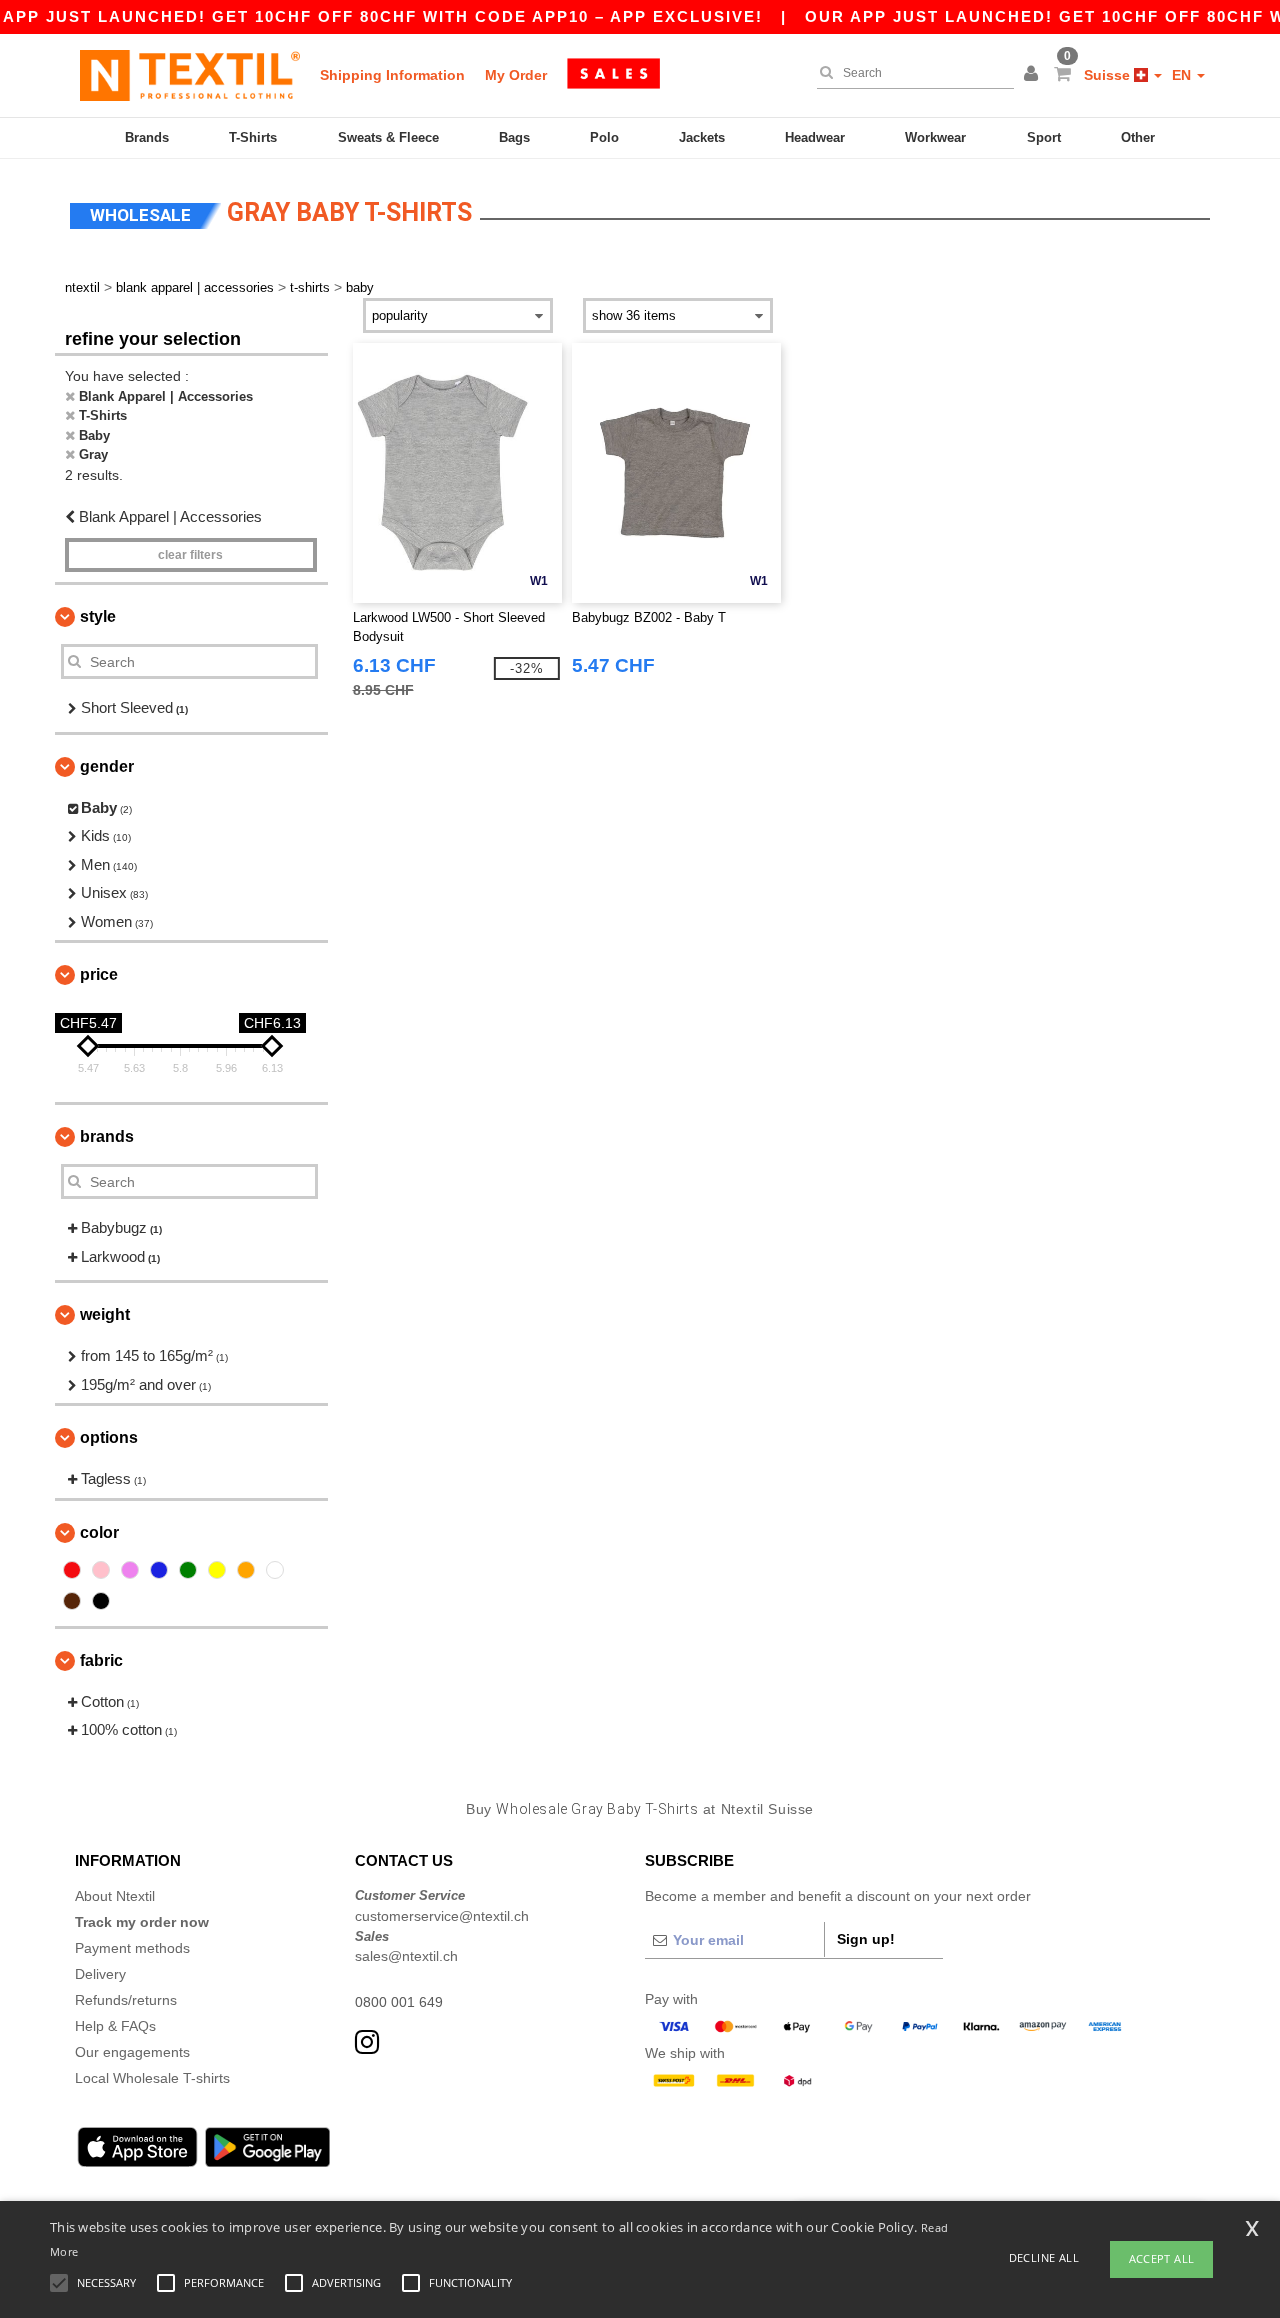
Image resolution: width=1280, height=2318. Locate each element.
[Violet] (130, 1570)
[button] (1034, 75)
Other (1138, 137)
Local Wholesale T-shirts (152, 2078)
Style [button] (98, 616)
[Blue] (159, 1570)
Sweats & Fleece (388, 137)
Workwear (935, 137)
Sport (1044, 137)
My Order (516, 75)
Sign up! (866, 1939)
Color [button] (99, 1532)
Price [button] (99, 974)
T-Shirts (253, 137)
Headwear (815, 137)
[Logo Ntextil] (190, 75)
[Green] (188, 1570)
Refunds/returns (126, 2000)
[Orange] (246, 1570)
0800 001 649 (399, 2002)
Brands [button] (107, 1136)
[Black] (101, 1601)
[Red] (72, 1570)
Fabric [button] (101, 1660)
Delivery (100, 1974)
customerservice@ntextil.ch (442, 1916)
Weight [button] (105, 1314)
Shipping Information (392, 75)
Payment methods (132, 1948)
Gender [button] (107, 766)
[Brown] (72, 1601)
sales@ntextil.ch (406, 1956)
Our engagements (132, 2052)
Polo (604, 137)
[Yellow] (217, 1570)
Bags (514, 137)
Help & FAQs (115, 2026)
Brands (147, 137)
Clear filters (190, 555)
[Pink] (101, 1570)
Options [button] (109, 1437)
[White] (275, 1570)
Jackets (702, 137)
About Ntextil (115, 1896)
